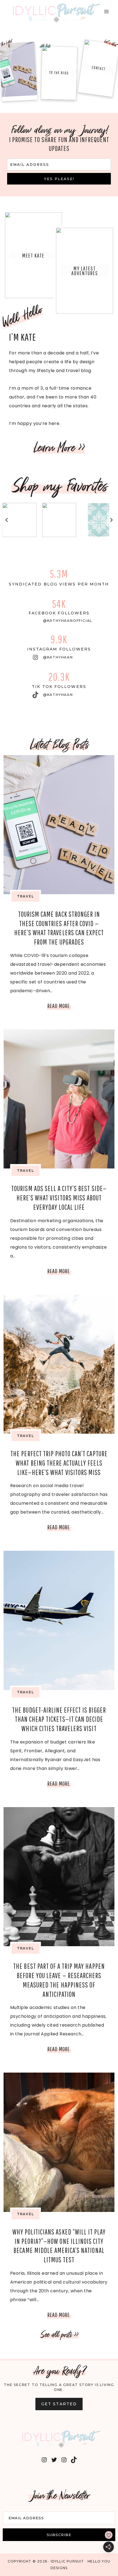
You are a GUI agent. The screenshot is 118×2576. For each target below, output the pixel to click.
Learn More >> (59, 448)
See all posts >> (59, 2334)
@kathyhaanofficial (68, 621)
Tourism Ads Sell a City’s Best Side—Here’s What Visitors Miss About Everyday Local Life (59, 1198)
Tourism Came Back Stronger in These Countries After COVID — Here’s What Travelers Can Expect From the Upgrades (18, 71)
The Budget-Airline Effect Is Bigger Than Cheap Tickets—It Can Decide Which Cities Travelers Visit (59, 1719)
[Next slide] (111, 520)
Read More (59, 1007)
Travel (26, 896)
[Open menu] (106, 11)
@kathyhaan (58, 657)
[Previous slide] (7, 520)
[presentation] (59, 825)
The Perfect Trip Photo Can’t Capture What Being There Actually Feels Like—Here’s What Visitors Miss (59, 1463)
